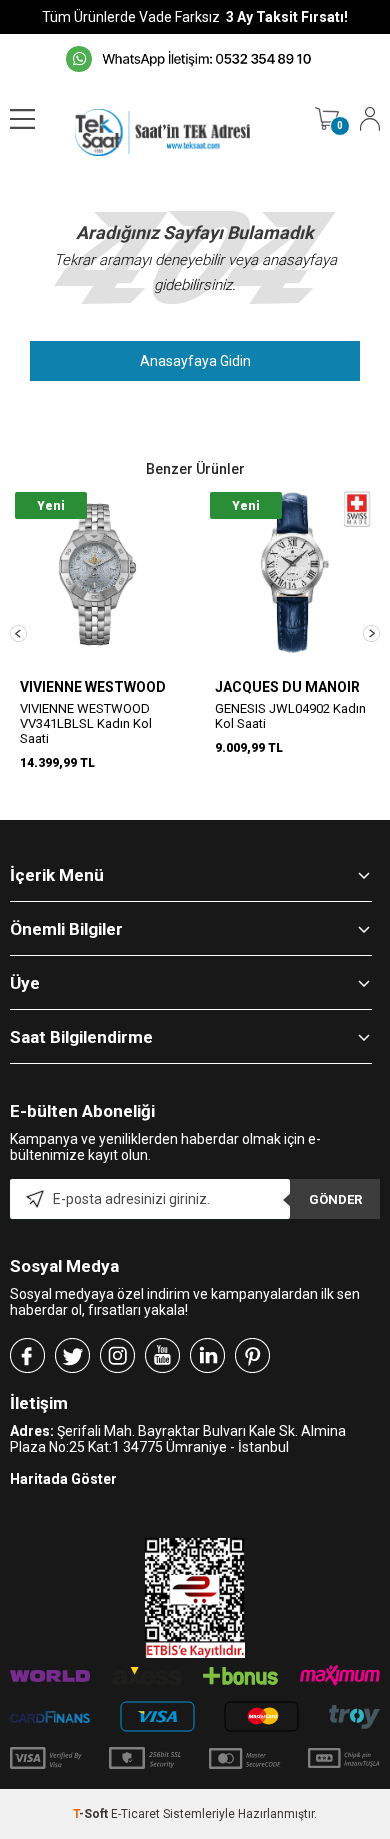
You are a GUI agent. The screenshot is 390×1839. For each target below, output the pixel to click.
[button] (18, 633)
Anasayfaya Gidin (195, 361)
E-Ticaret (135, 1814)
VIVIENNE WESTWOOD (93, 687)
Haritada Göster (63, 1479)
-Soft (92, 1814)
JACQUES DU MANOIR (287, 687)
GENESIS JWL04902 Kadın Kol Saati (290, 716)
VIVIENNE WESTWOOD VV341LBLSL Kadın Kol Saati (86, 723)
